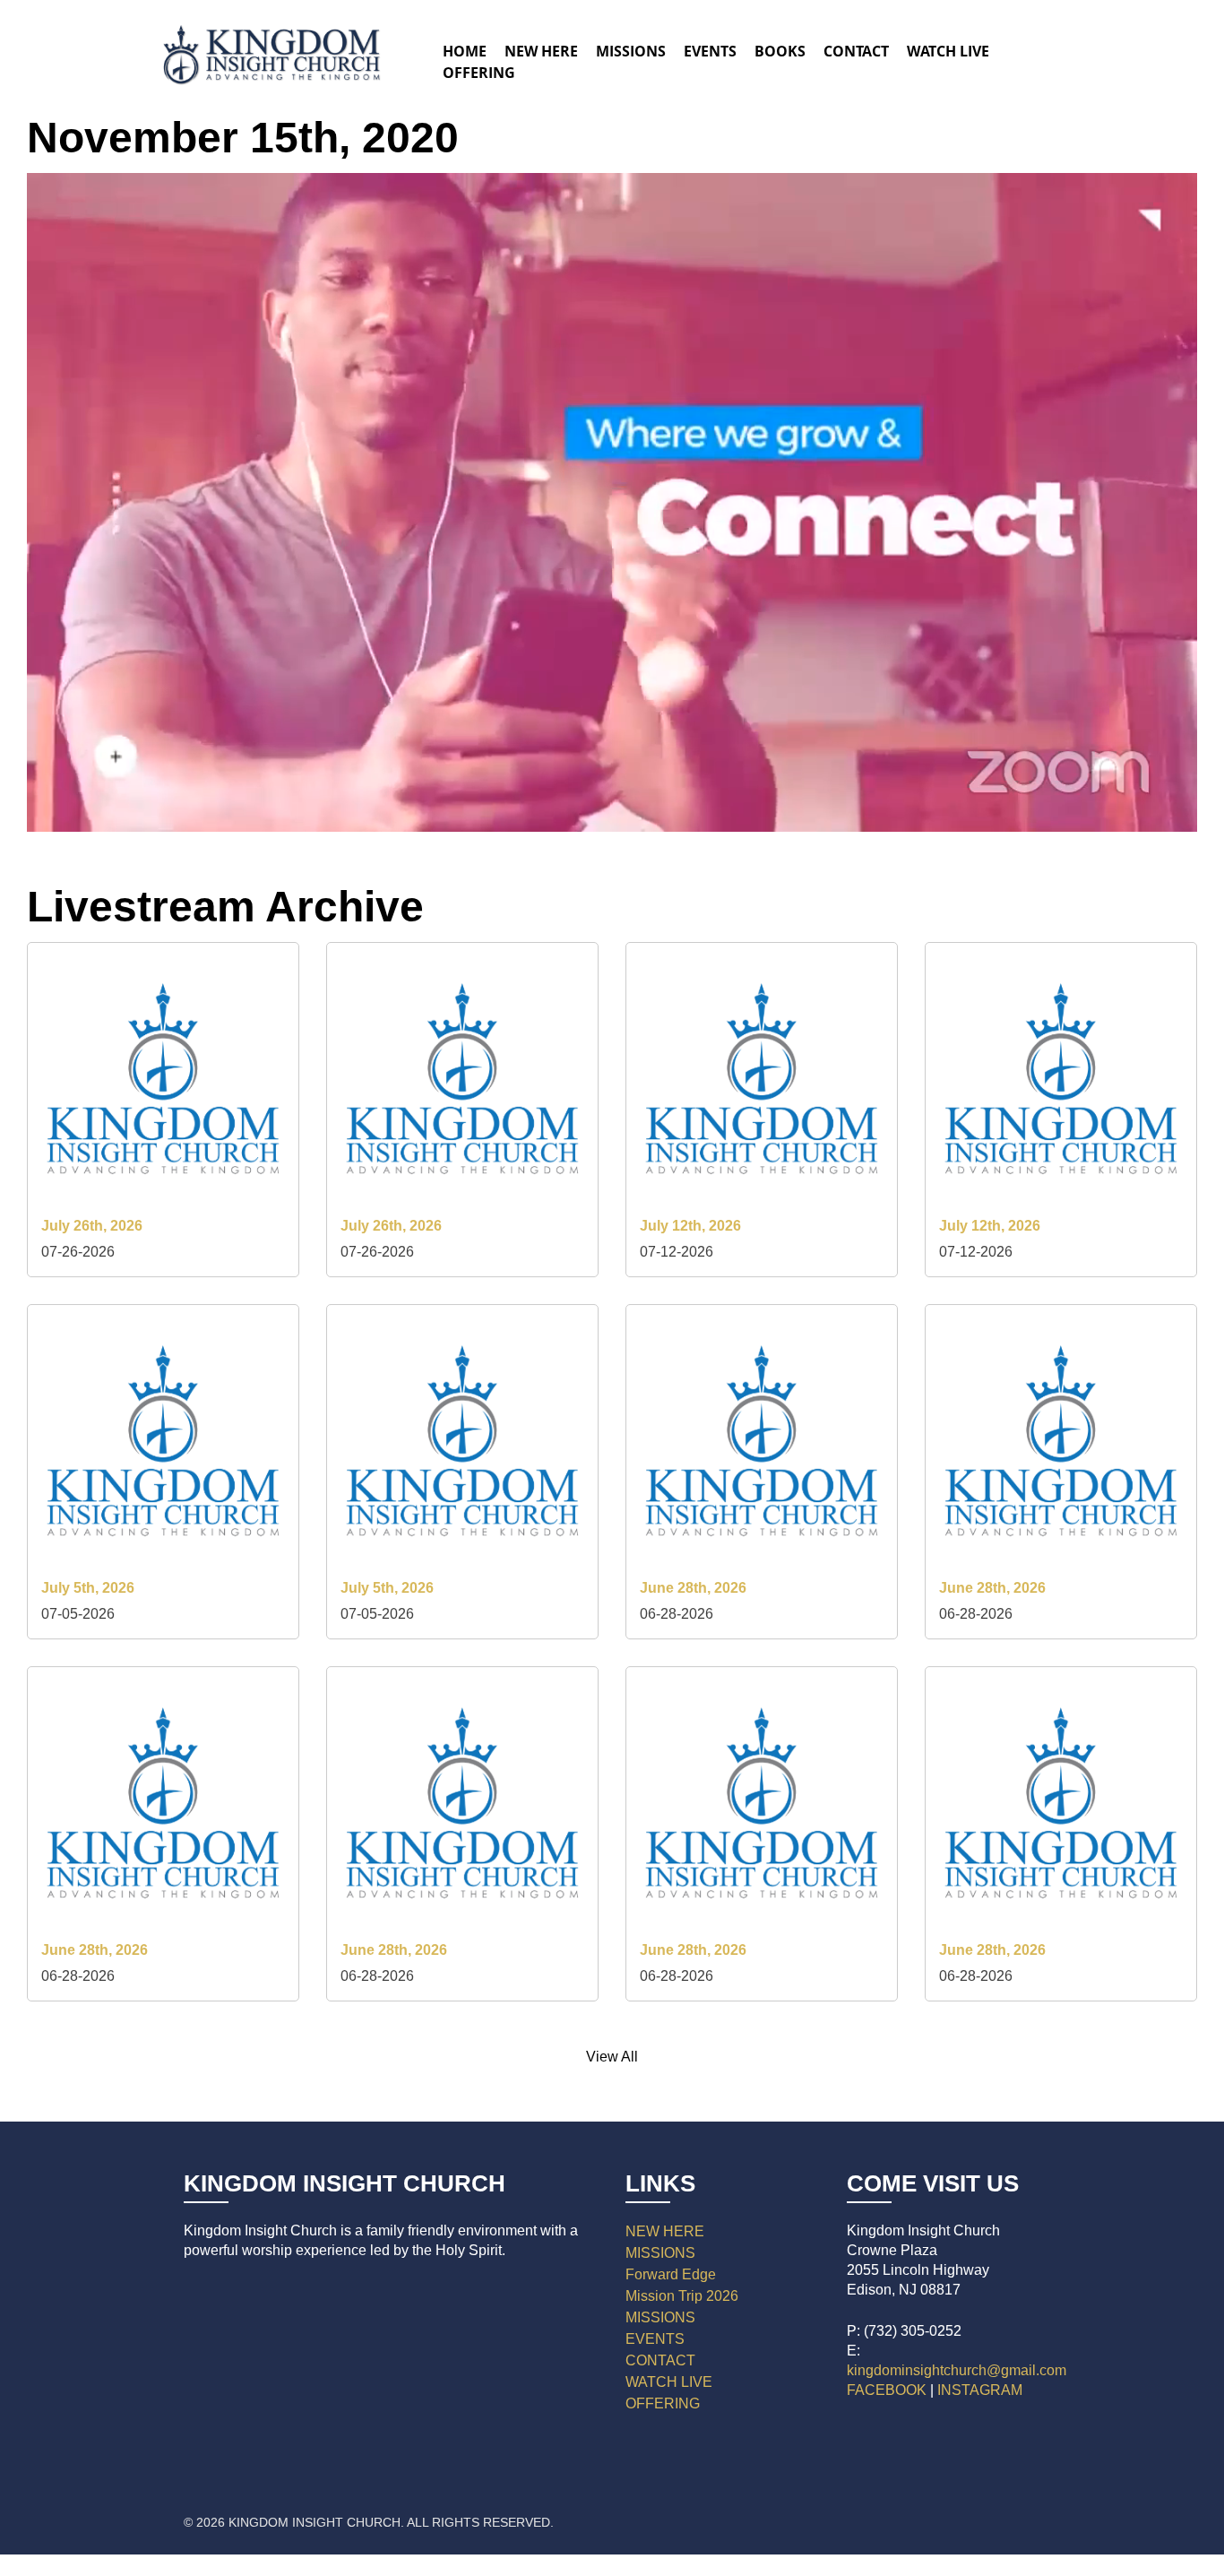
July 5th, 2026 (88, 1588)
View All (612, 2057)
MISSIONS (660, 2253)
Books (780, 51)
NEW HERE (665, 2231)
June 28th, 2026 (693, 1588)
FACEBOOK (887, 2390)
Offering (479, 73)
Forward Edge (671, 2274)
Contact (856, 51)
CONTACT (660, 2360)
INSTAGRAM (980, 2390)
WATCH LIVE (948, 51)
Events (710, 51)
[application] (612, 502)
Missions (631, 51)
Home (465, 51)
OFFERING (663, 2403)
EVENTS (655, 2339)
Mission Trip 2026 (682, 2296)
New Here (541, 51)
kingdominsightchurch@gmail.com (957, 2370)
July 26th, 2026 (92, 1226)
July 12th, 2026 (690, 1226)
